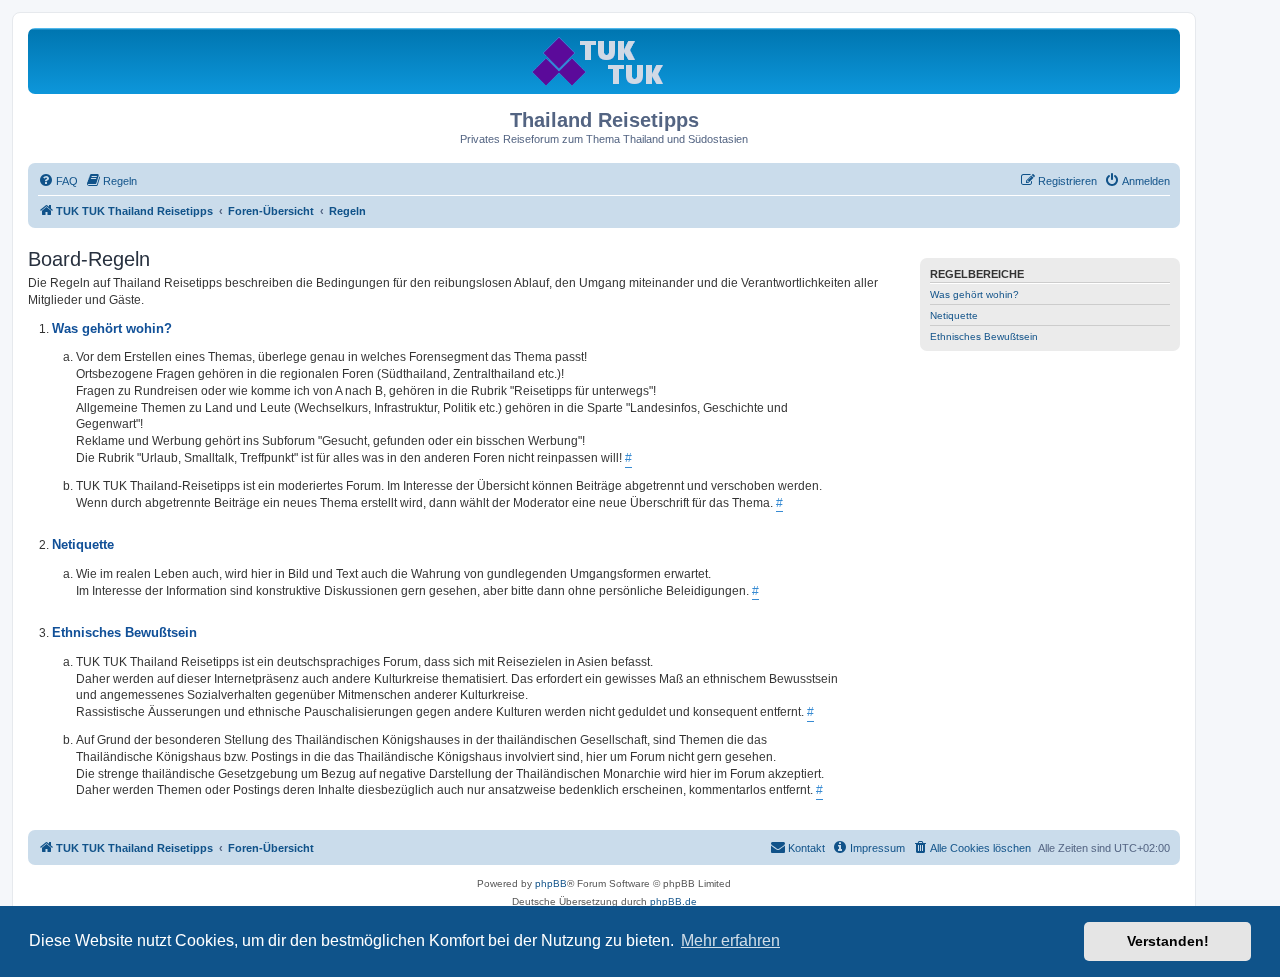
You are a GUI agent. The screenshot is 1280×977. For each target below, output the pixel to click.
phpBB (551, 883)
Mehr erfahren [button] (730, 940)
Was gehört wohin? (974, 294)
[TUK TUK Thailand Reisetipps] (604, 60)
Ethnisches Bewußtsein (984, 336)
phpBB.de (673, 901)
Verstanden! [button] (1168, 941)
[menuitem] (58, 181)
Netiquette (954, 315)
